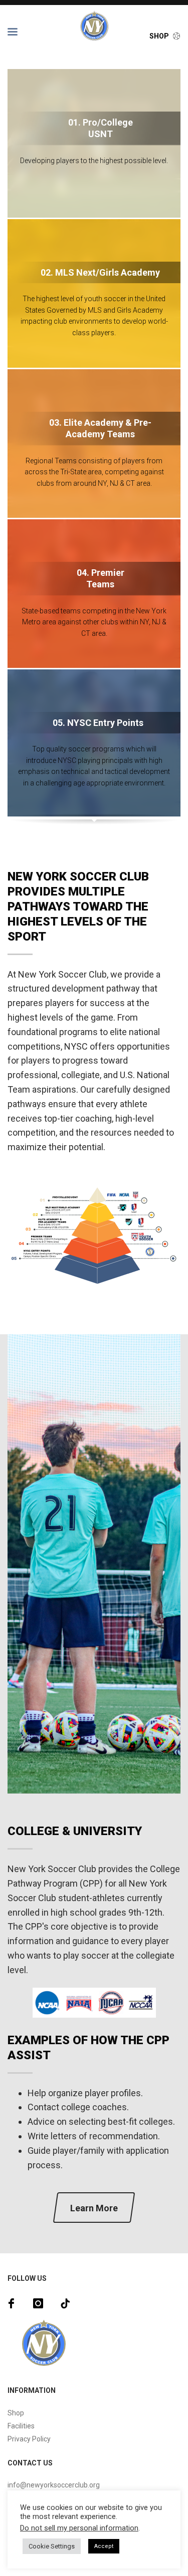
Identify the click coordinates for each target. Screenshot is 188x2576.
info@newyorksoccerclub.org (54, 2485)
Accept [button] (104, 2546)
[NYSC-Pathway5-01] (94, 1236)
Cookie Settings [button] (52, 2546)
